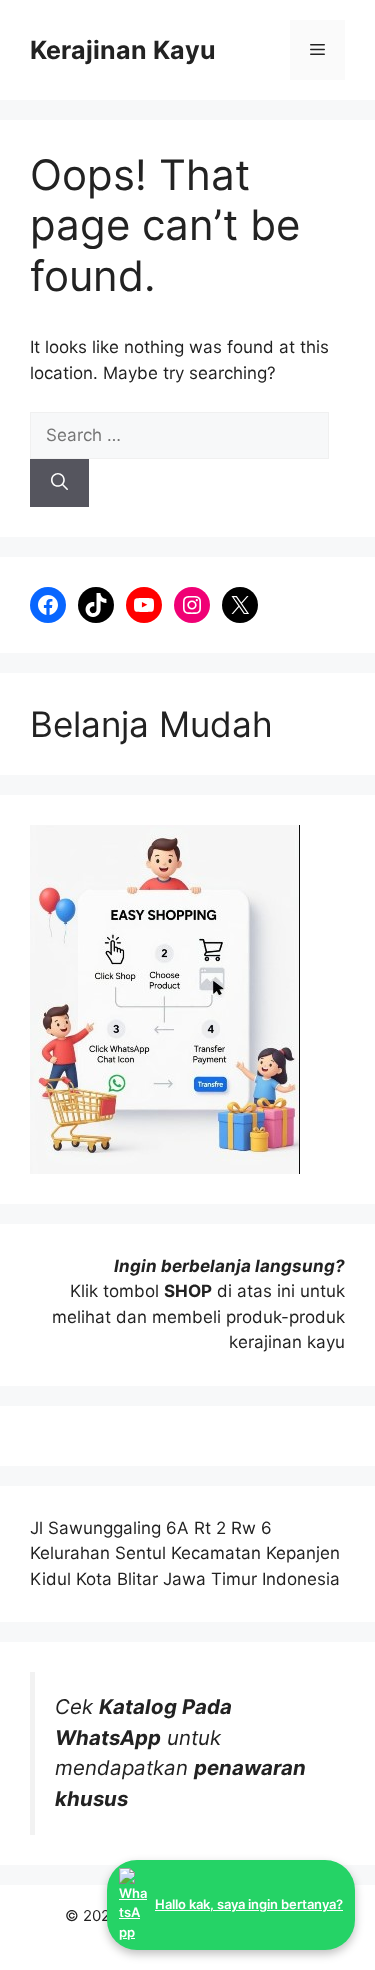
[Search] (59, 483)
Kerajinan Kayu (123, 50)
